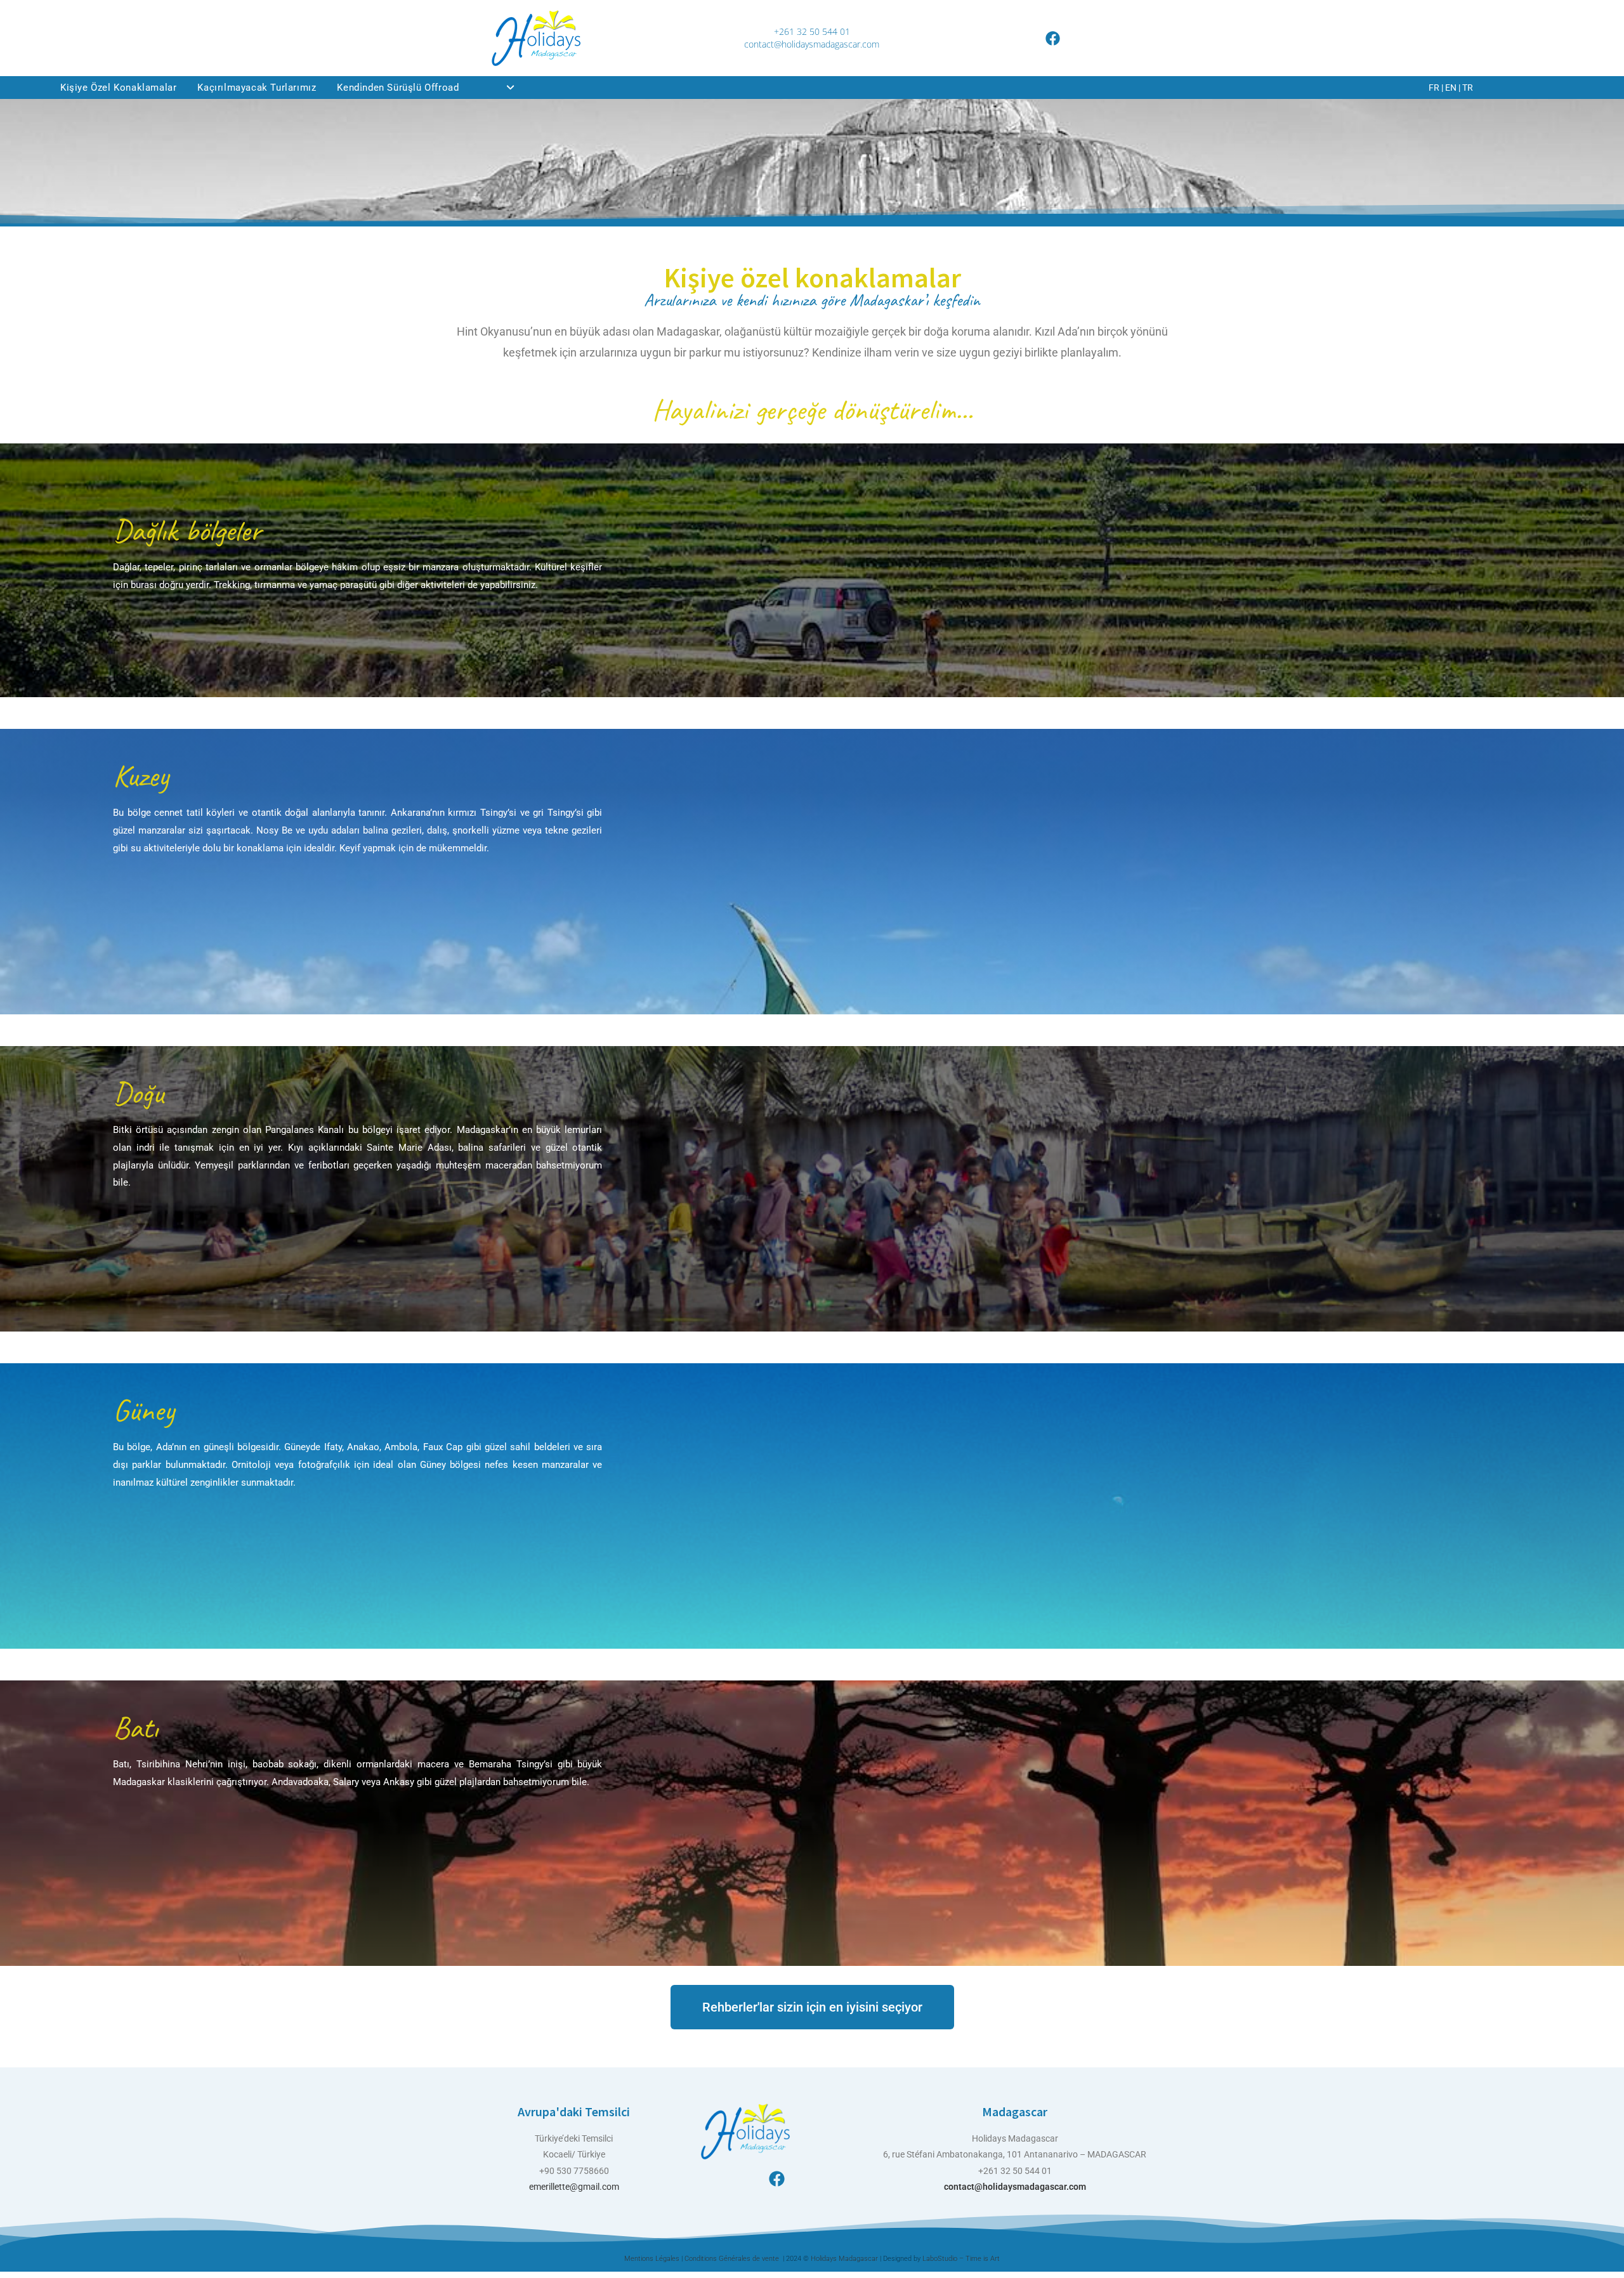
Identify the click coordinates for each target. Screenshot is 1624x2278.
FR (1434, 88)
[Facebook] (1053, 38)
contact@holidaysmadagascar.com (1015, 2187)
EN (1451, 88)
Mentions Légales (652, 2259)
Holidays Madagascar (845, 2259)
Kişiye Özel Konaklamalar (118, 88)
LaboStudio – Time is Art (961, 2259)
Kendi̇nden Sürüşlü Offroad (398, 88)
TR (1468, 88)
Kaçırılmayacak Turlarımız (257, 88)
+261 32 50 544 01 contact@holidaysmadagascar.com (812, 38)
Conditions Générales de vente (733, 2259)
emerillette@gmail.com (574, 2187)
